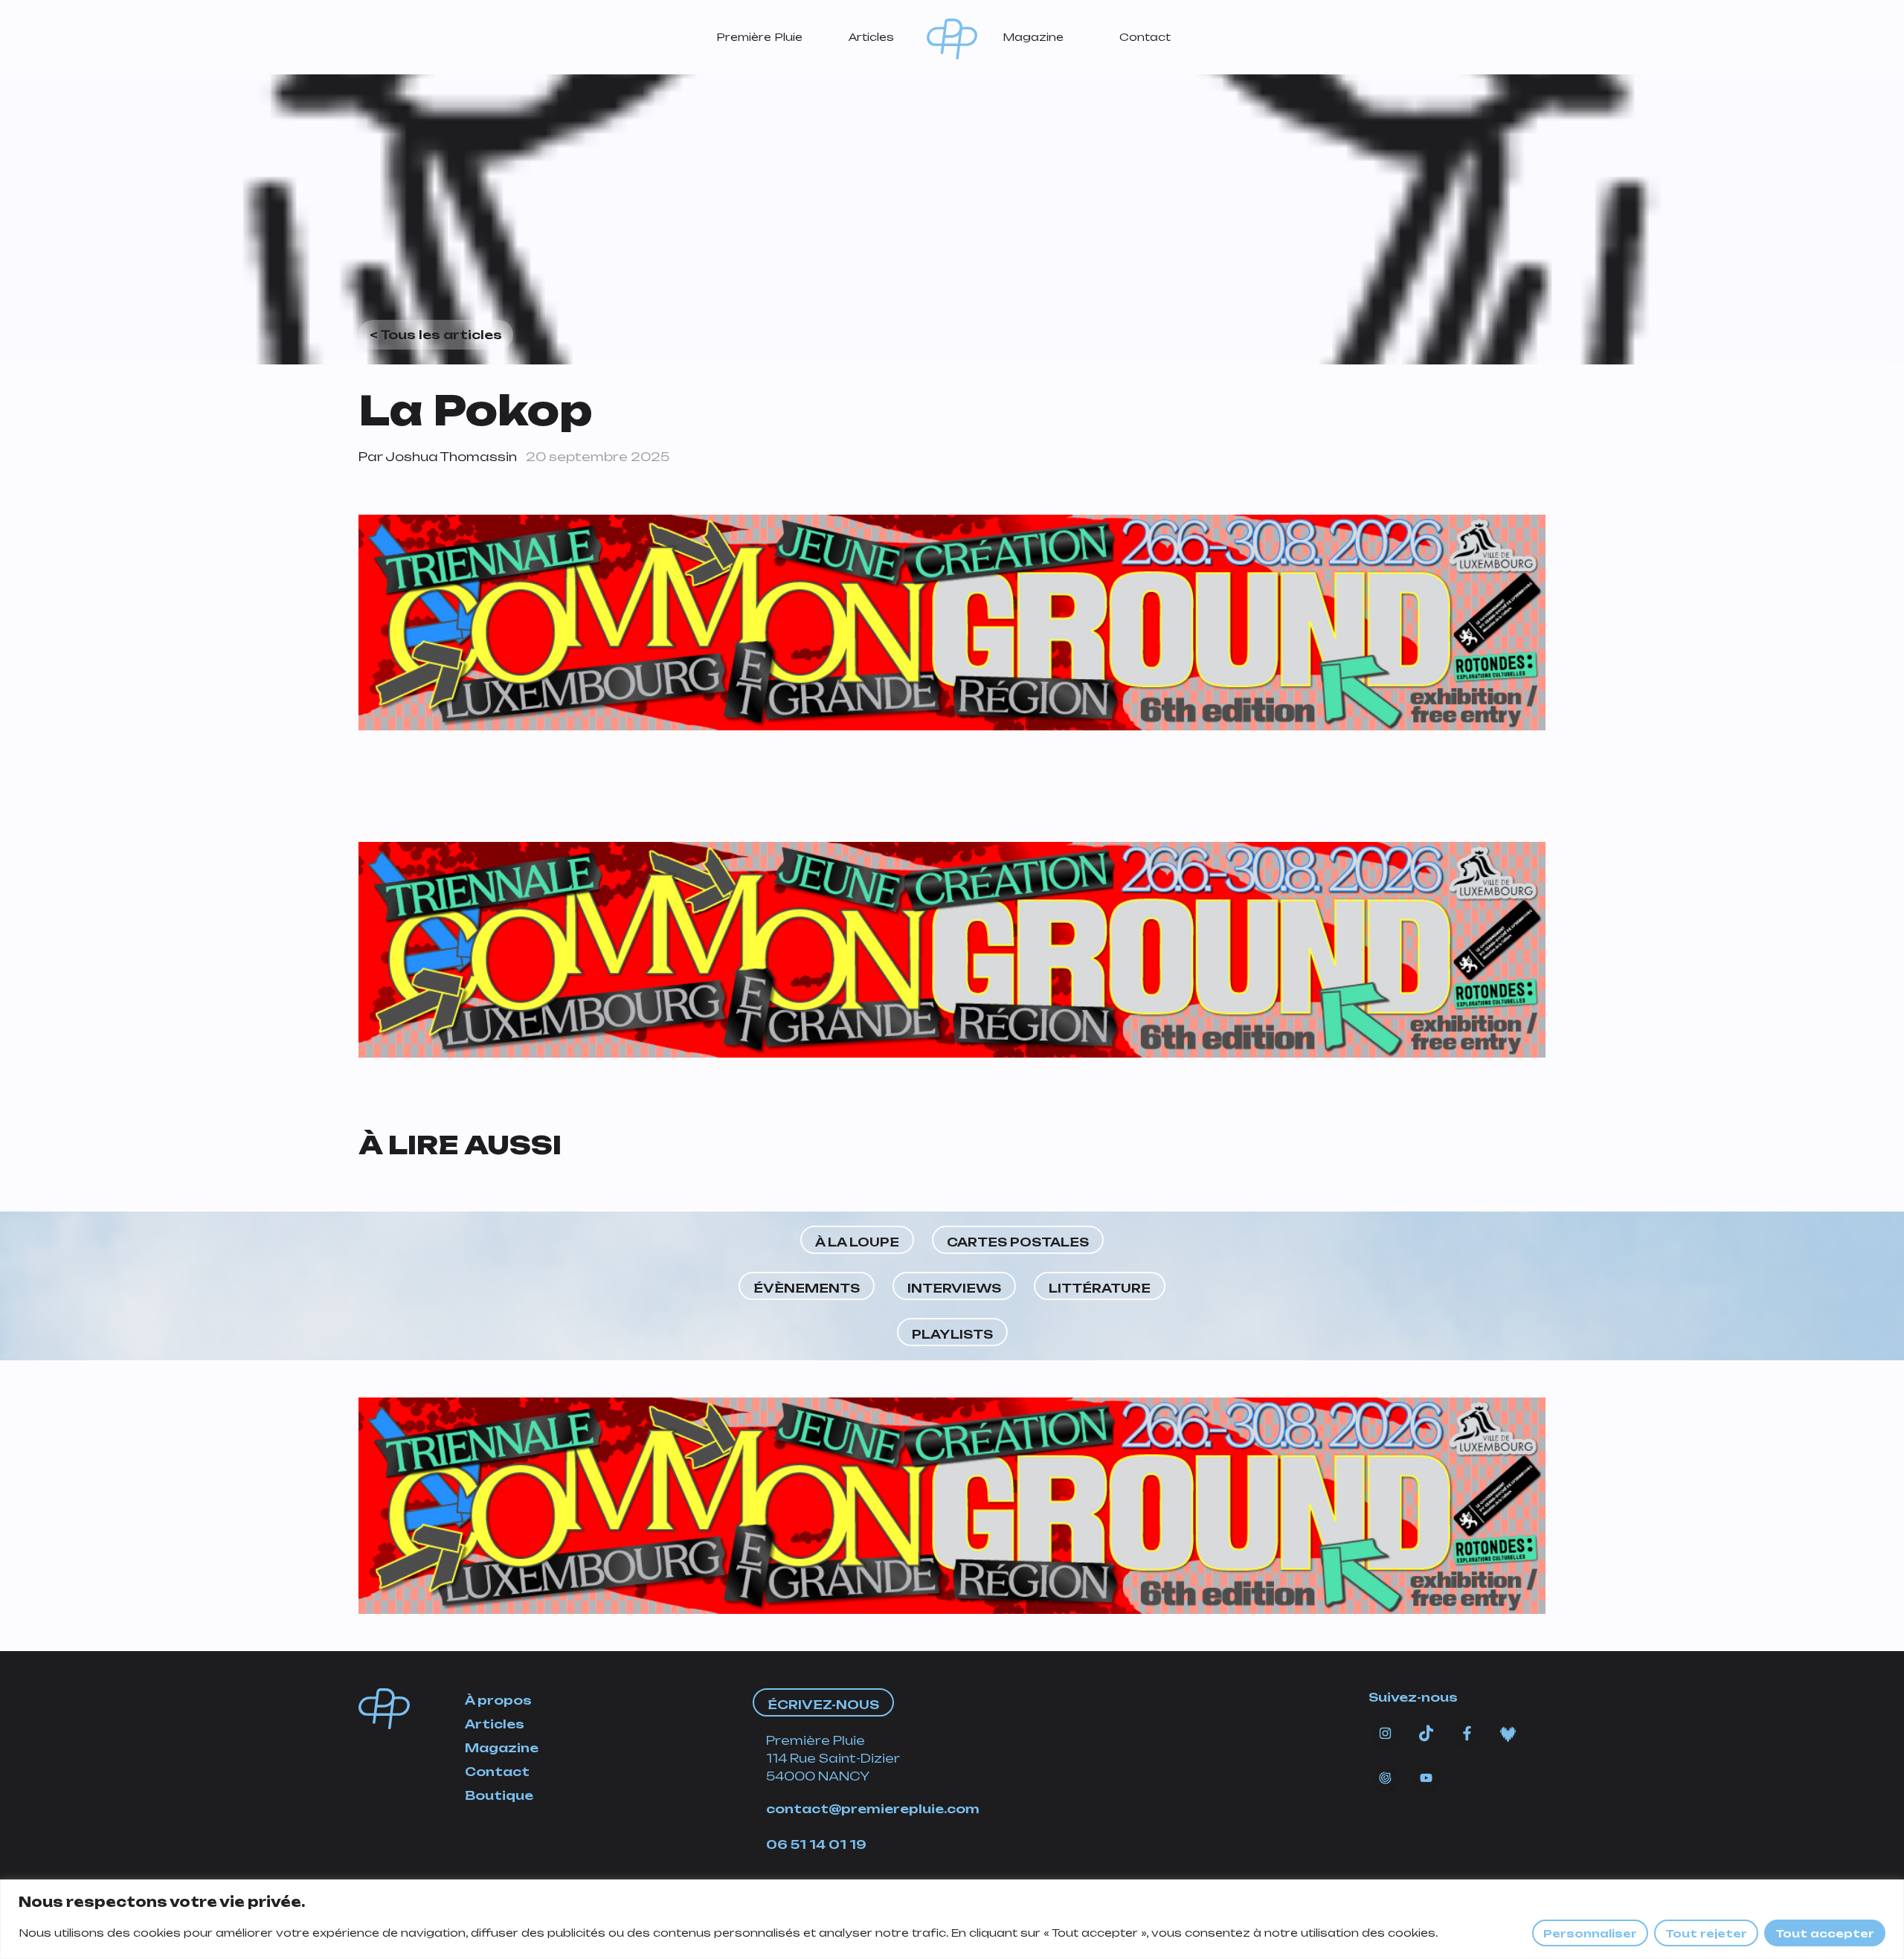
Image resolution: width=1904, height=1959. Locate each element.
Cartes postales (1018, 1242)
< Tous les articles (436, 335)
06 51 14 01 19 (816, 1844)
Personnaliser (1590, 1933)
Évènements (807, 1288)
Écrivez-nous (823, 1705)
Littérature (1100, 1288)
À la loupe (857, 1242)
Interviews (954, 1288)
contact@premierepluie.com (873, 1809)
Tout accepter (1825, 1933)
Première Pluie (759, 37)
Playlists (952, 1334)
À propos (498, 1700)
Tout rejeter (1706, 1933)
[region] (952, 1919)
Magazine (1033, 37)
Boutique (499, 1795)
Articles (871, 37)
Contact (1145, 37)
